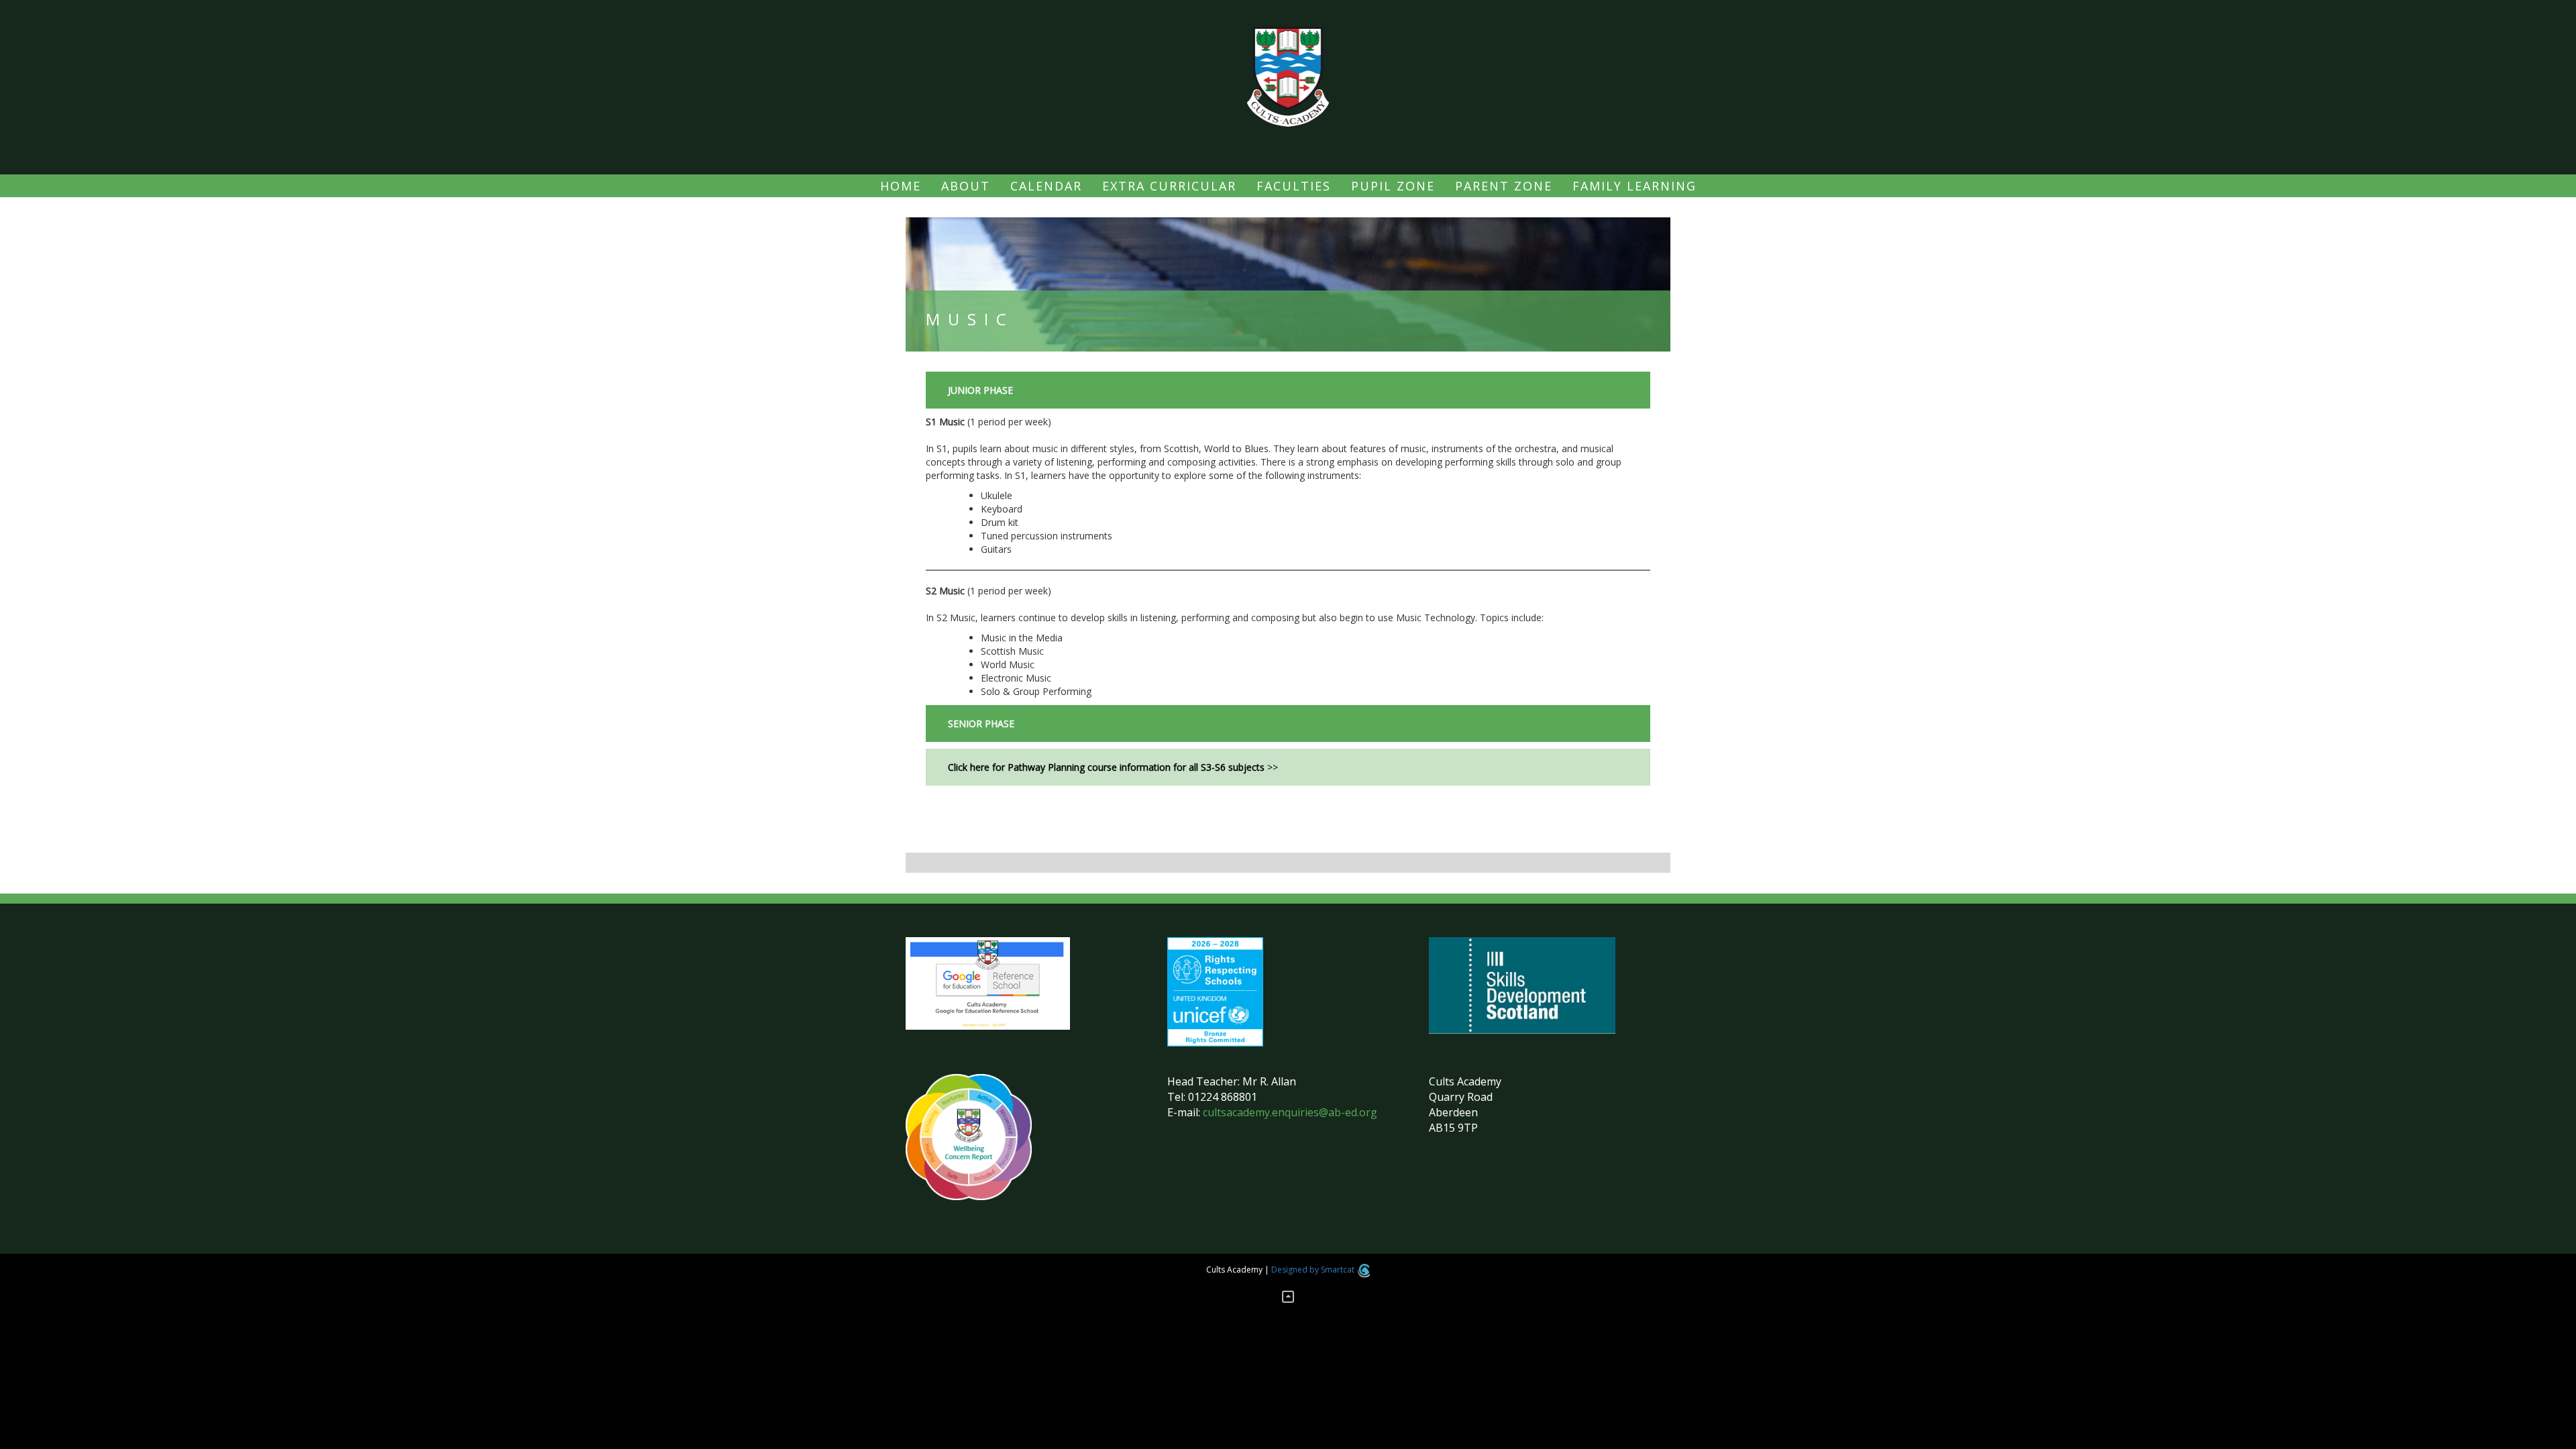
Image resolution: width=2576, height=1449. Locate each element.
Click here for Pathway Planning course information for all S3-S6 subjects (1106, 767)
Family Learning (1634, 186)
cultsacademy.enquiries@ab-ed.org (1290, 1112)
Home (901, 186)
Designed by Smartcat (1314, 1270)
